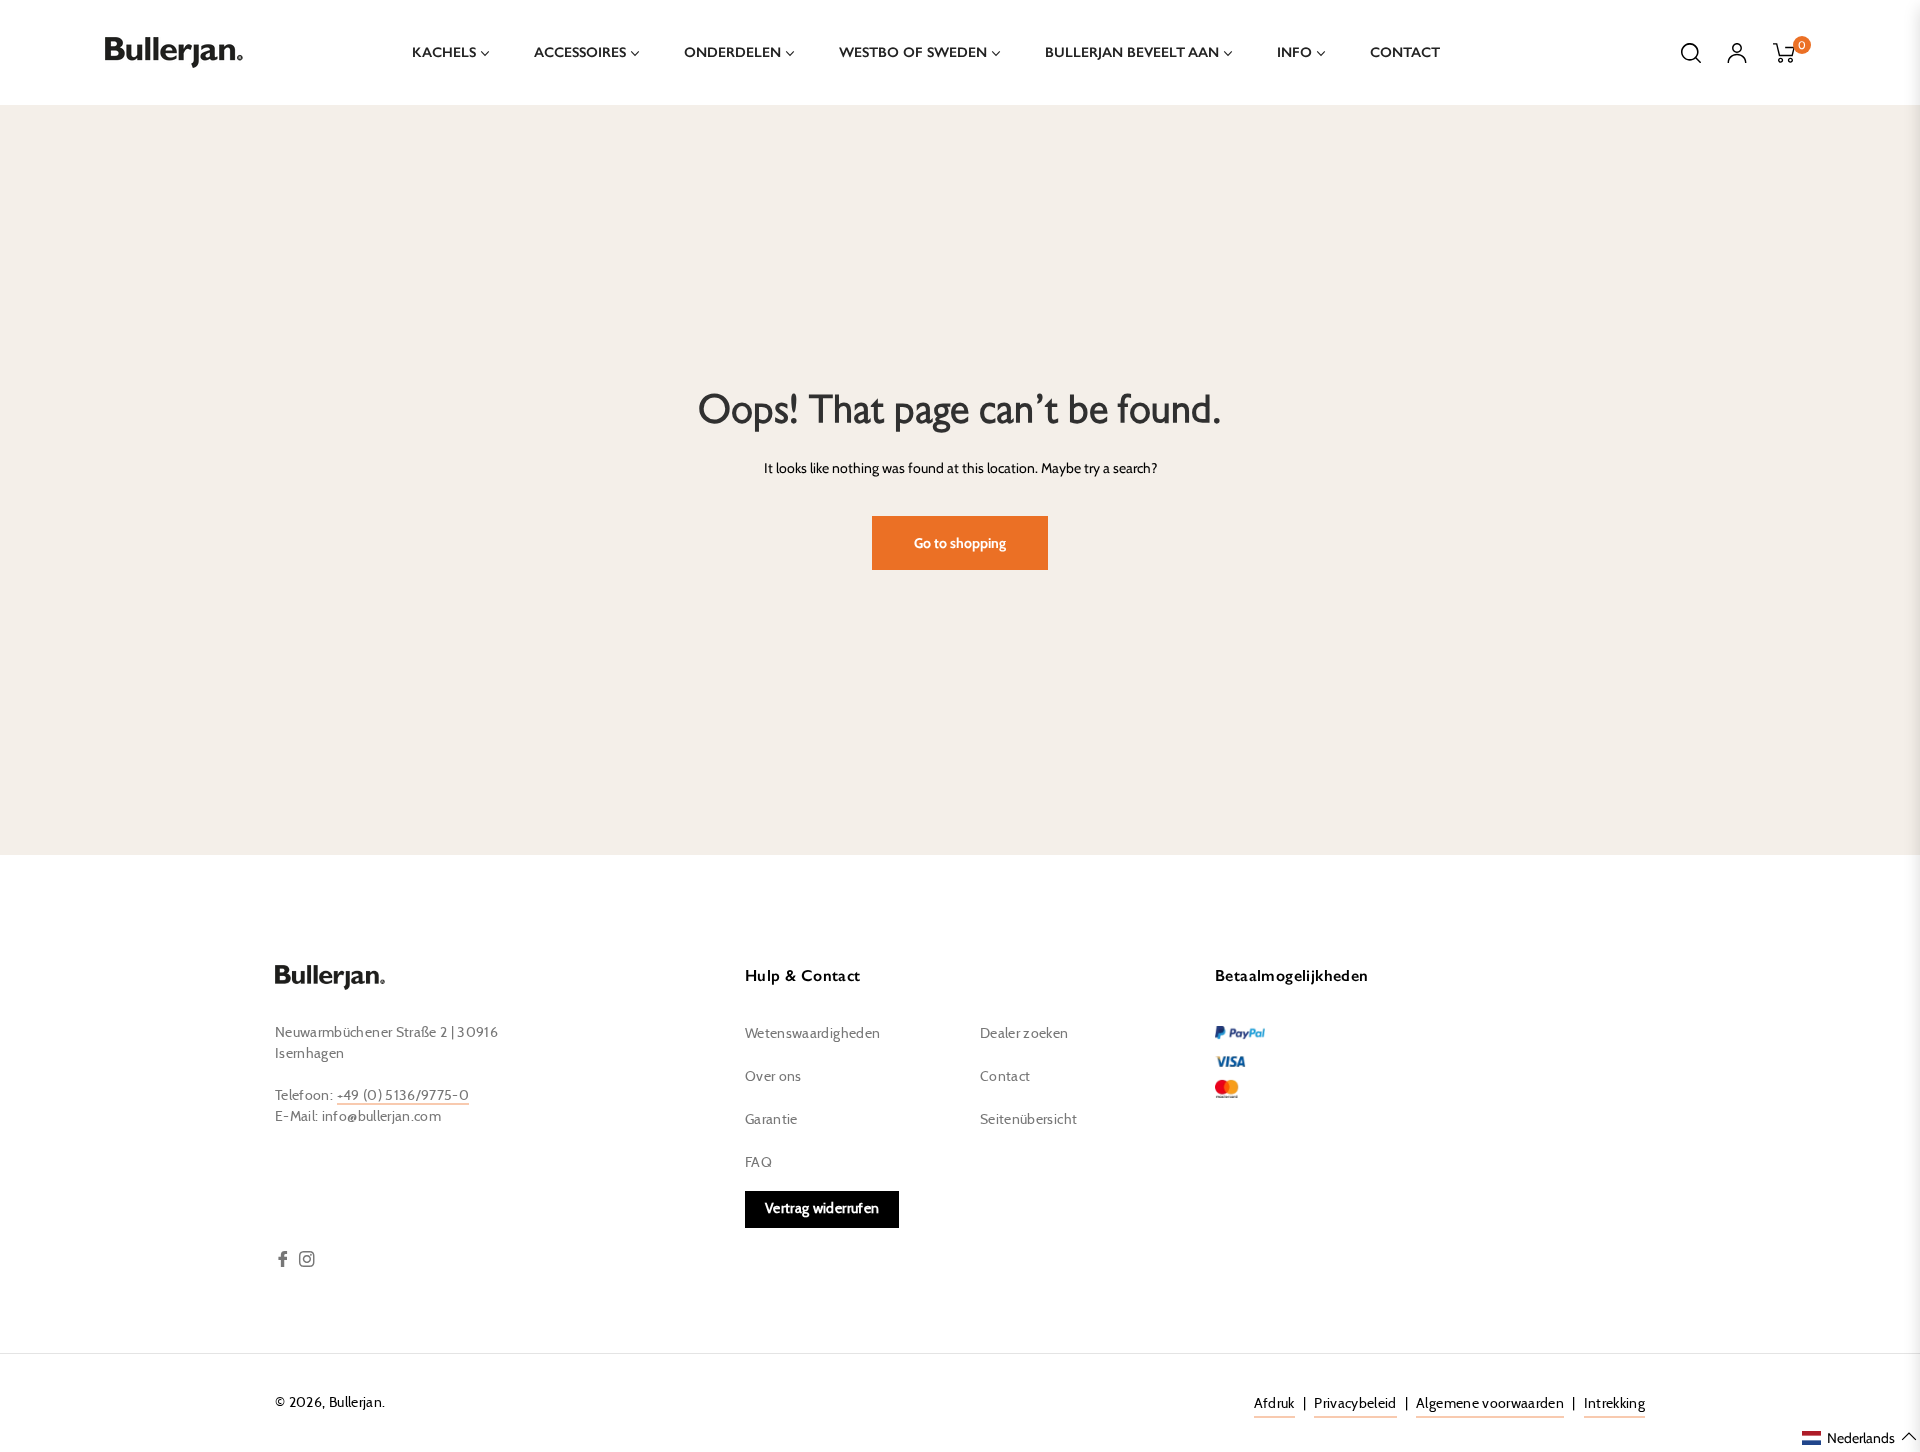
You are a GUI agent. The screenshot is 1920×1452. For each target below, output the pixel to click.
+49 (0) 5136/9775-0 (403, 1096)
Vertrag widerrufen (822, 1209)
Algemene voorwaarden (1490, 1404)
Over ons (773, 1077)
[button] (1860, 1437)
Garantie (771, 1120)
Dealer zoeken (1024, 1034)
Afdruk (1274, 1404)
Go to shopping (960, 543)
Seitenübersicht (1028, 1120)
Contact (1005, 1077)
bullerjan (355, 1403)
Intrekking (1615, 1404)
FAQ (758, 1163)
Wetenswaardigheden (812, 1034)
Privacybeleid (1355, 1404)
